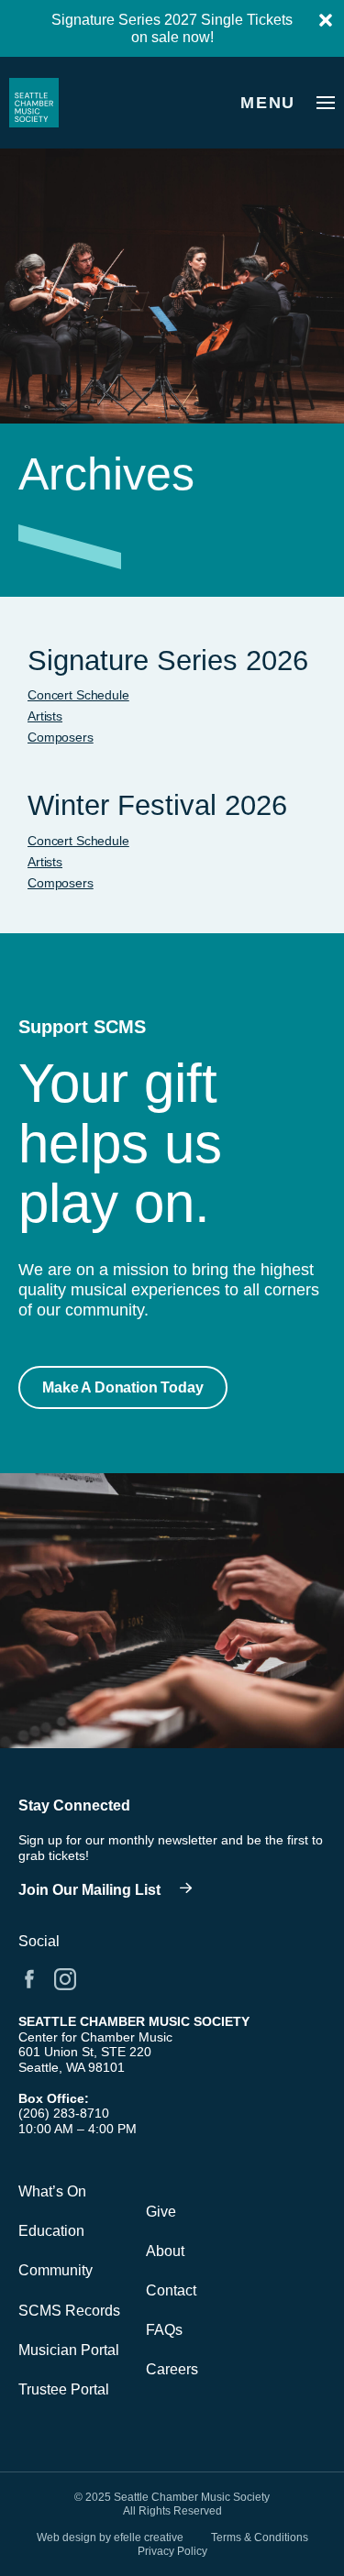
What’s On (52, 2191)
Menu (268, 103)
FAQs (164, 2330)
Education (51, 2231)
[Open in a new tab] (29, 1979)
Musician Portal (69, 2350)
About (165, 2251)
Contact (171, 2290)
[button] (123, 1387)
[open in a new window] (110, 1890)
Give (161, 2212)
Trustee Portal (64, 2389)
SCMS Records (69, 2311)
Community (55, 2270)
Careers (172, 2369)
